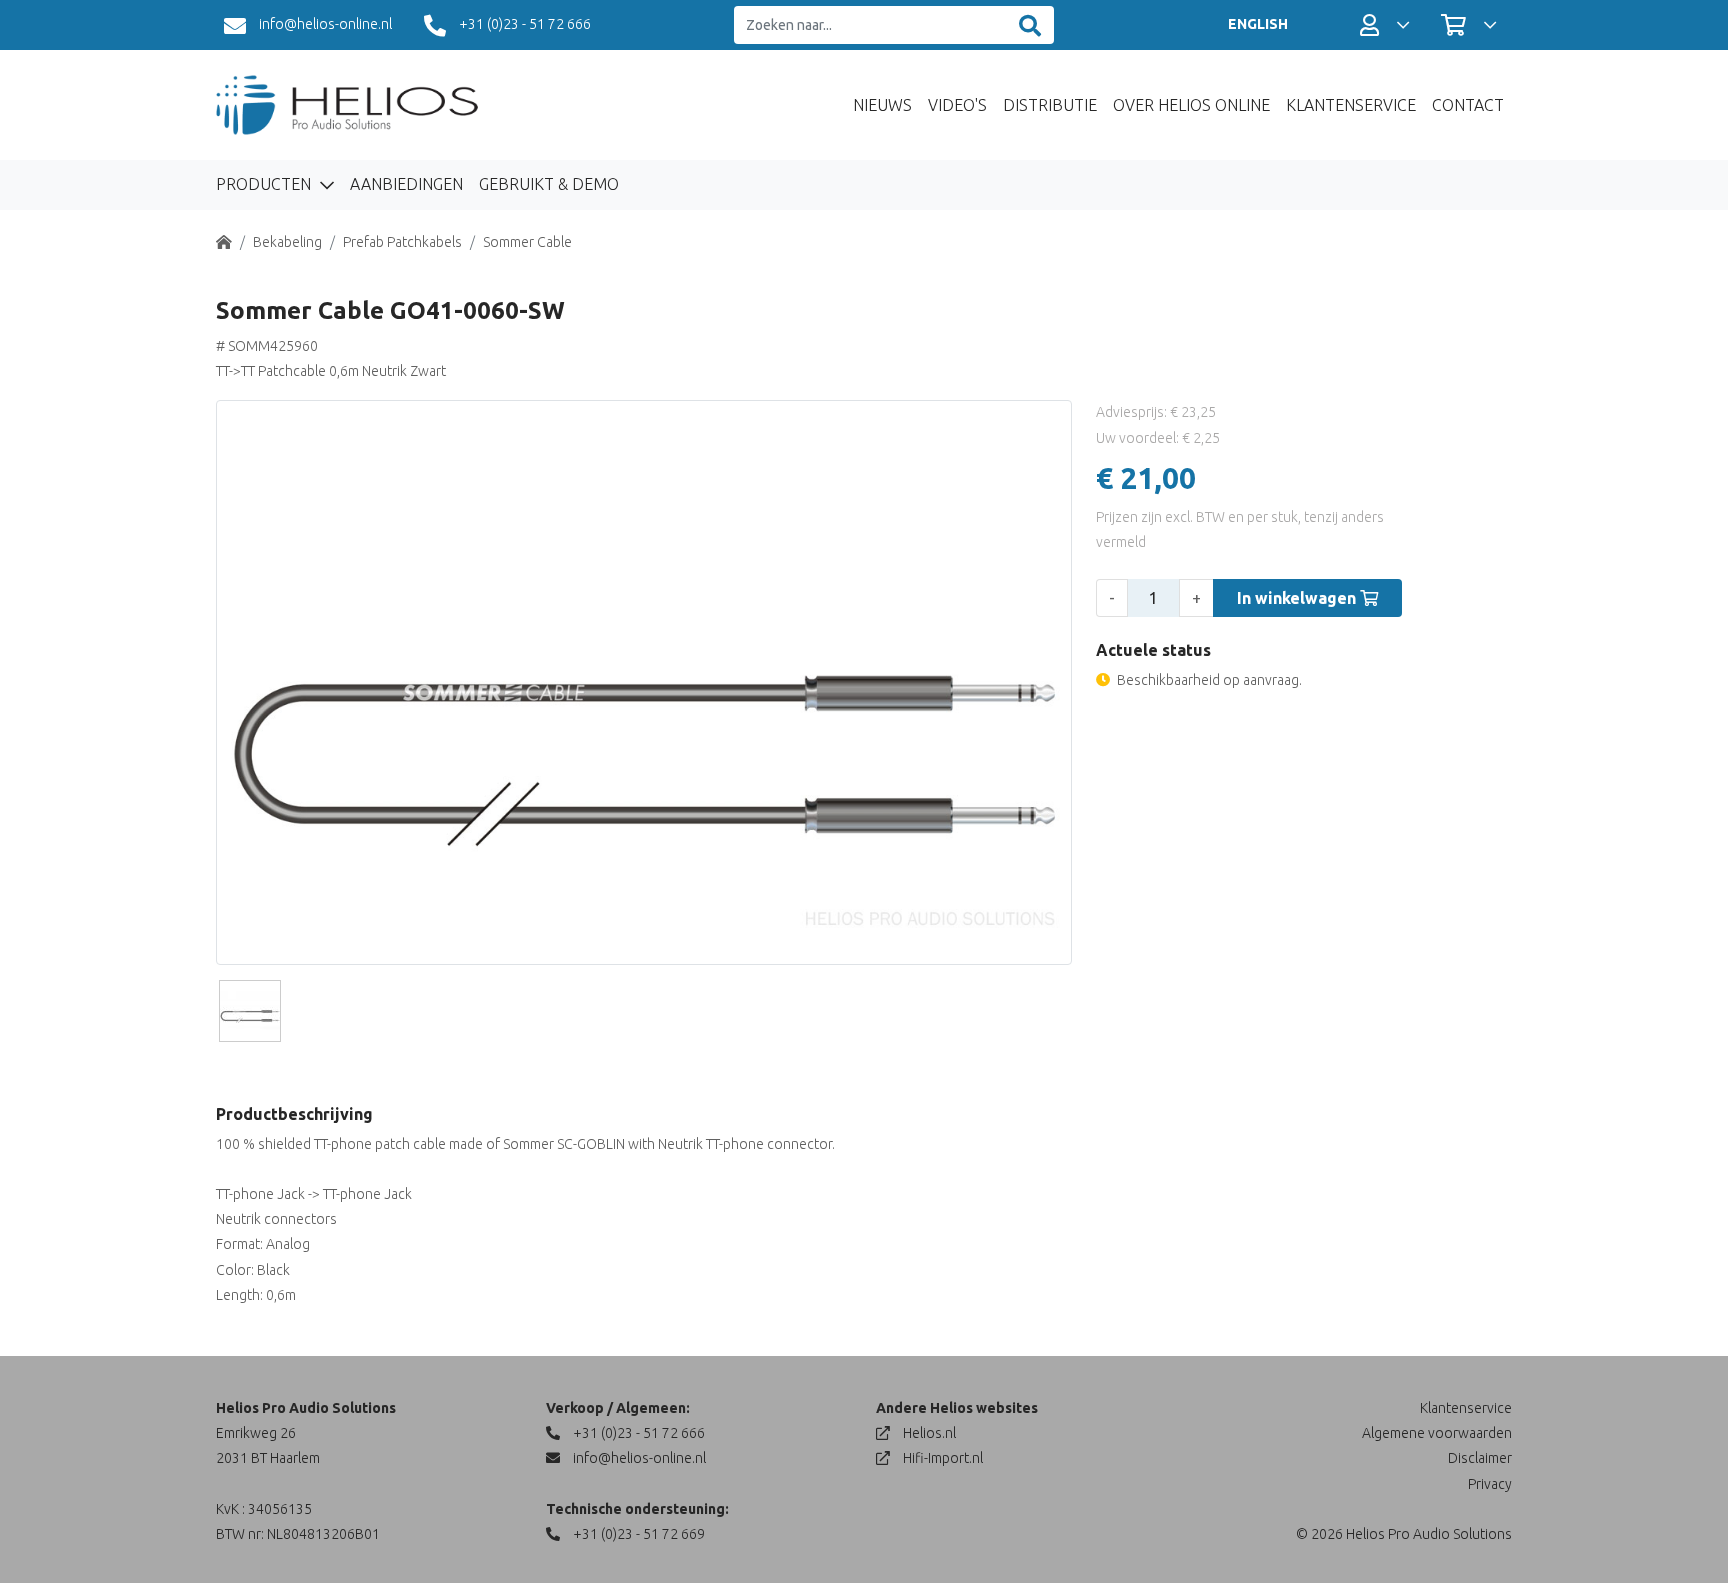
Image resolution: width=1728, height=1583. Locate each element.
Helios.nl (928, 1433)
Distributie (1050, 105)
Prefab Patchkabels (402, 242)
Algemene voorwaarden (1437, 1433)
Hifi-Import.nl (941, 1458)
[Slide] (250, 1011)
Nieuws (882, 105)
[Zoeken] (1030, 25)
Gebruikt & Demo (549, 184)
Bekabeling (287, 242)
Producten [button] (265, 184)
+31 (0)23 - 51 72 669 (637, 1534)
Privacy (1490, 1484)
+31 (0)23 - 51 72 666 (523, 24)
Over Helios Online (1191, 105)
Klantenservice (1351, 105)
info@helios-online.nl (324, 24)
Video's (957, 105)
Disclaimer (1480, 1458)
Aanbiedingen (406, 184)
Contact (1468, 105)
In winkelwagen (1298, 598)
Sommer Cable (527, 242)
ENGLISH (1258, 24)
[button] (1384, 25)
